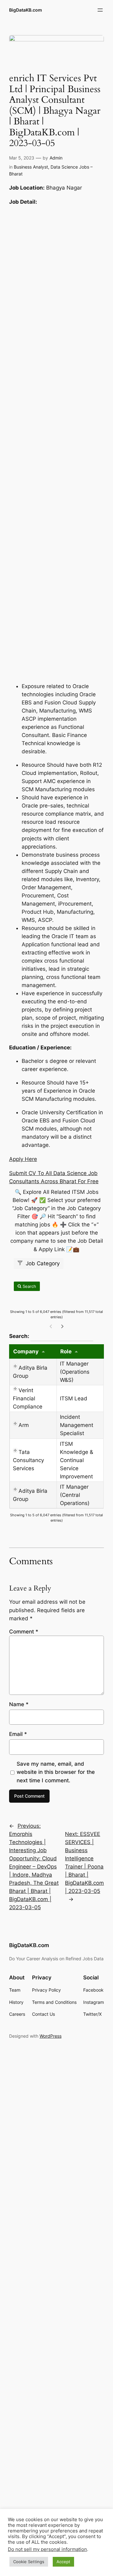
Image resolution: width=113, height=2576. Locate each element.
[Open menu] (100, 10)
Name (19, 1704)
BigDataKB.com (26, 10)
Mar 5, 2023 (22, 158)
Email (18, 1734)
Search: (51, 1336)
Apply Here (23, 1159)
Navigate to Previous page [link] (51, 1326)
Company (26, 1351)
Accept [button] (63, 2562)
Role (66, 1351)
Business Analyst (31, 167)
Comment (24, 1632)
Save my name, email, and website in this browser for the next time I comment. (56, 1772)
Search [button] (29, 1286)
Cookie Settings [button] (29, 2562)
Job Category (42, 1263)
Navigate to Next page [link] (62, 1326)
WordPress (51, 2036)
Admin (56, 158)
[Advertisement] (56, 444)
